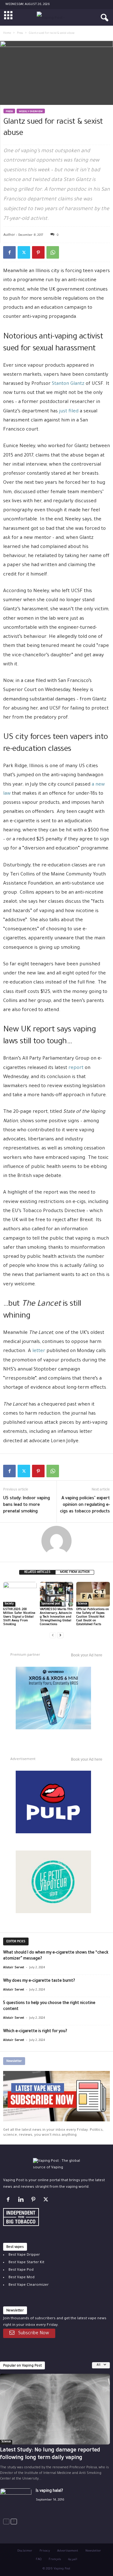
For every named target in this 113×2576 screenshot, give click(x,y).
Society (9, 1604)
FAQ (39, 2560)
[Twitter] (24, 252)
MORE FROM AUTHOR (75, 1572)
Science (82, 1604)
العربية (73, 2560)
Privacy (45, 2551)
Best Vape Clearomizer (29, 2285)
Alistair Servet (14, 1968)
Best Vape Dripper (24, 2255)
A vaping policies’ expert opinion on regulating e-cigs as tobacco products (85, 1505)
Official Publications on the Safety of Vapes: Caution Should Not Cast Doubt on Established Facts (93, 1617)
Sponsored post (51, 1604)
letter (39, 1351)
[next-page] (60, 1635)
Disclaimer (25, 2551)
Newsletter (93, 2551)
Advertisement (68, 2551)
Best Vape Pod (21, 2270)
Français (55, 2560)
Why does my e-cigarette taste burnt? (39, 1981)
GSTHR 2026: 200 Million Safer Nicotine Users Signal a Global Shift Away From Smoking (19, 1617)
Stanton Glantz (68, 384)
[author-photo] (56, 1541)
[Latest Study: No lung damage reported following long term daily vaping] (55, 2409)
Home (7, 34)
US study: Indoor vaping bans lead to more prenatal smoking (27, 1505)
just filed (69, 412)
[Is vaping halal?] (16, 2500)
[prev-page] (53, 1635)
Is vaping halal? (49, 2491)
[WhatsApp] (53, 252)
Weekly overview (31, 112)
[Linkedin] (22, 2201)
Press (20, 34)
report (76, 1068)
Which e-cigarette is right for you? (35, 2031)
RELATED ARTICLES (37, 1572)
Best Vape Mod (22, 2278)
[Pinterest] (38, 252)
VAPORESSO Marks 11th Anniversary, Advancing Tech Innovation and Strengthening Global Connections (56, 1617)
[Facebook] (9, 252)
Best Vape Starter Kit (26, 2263)
